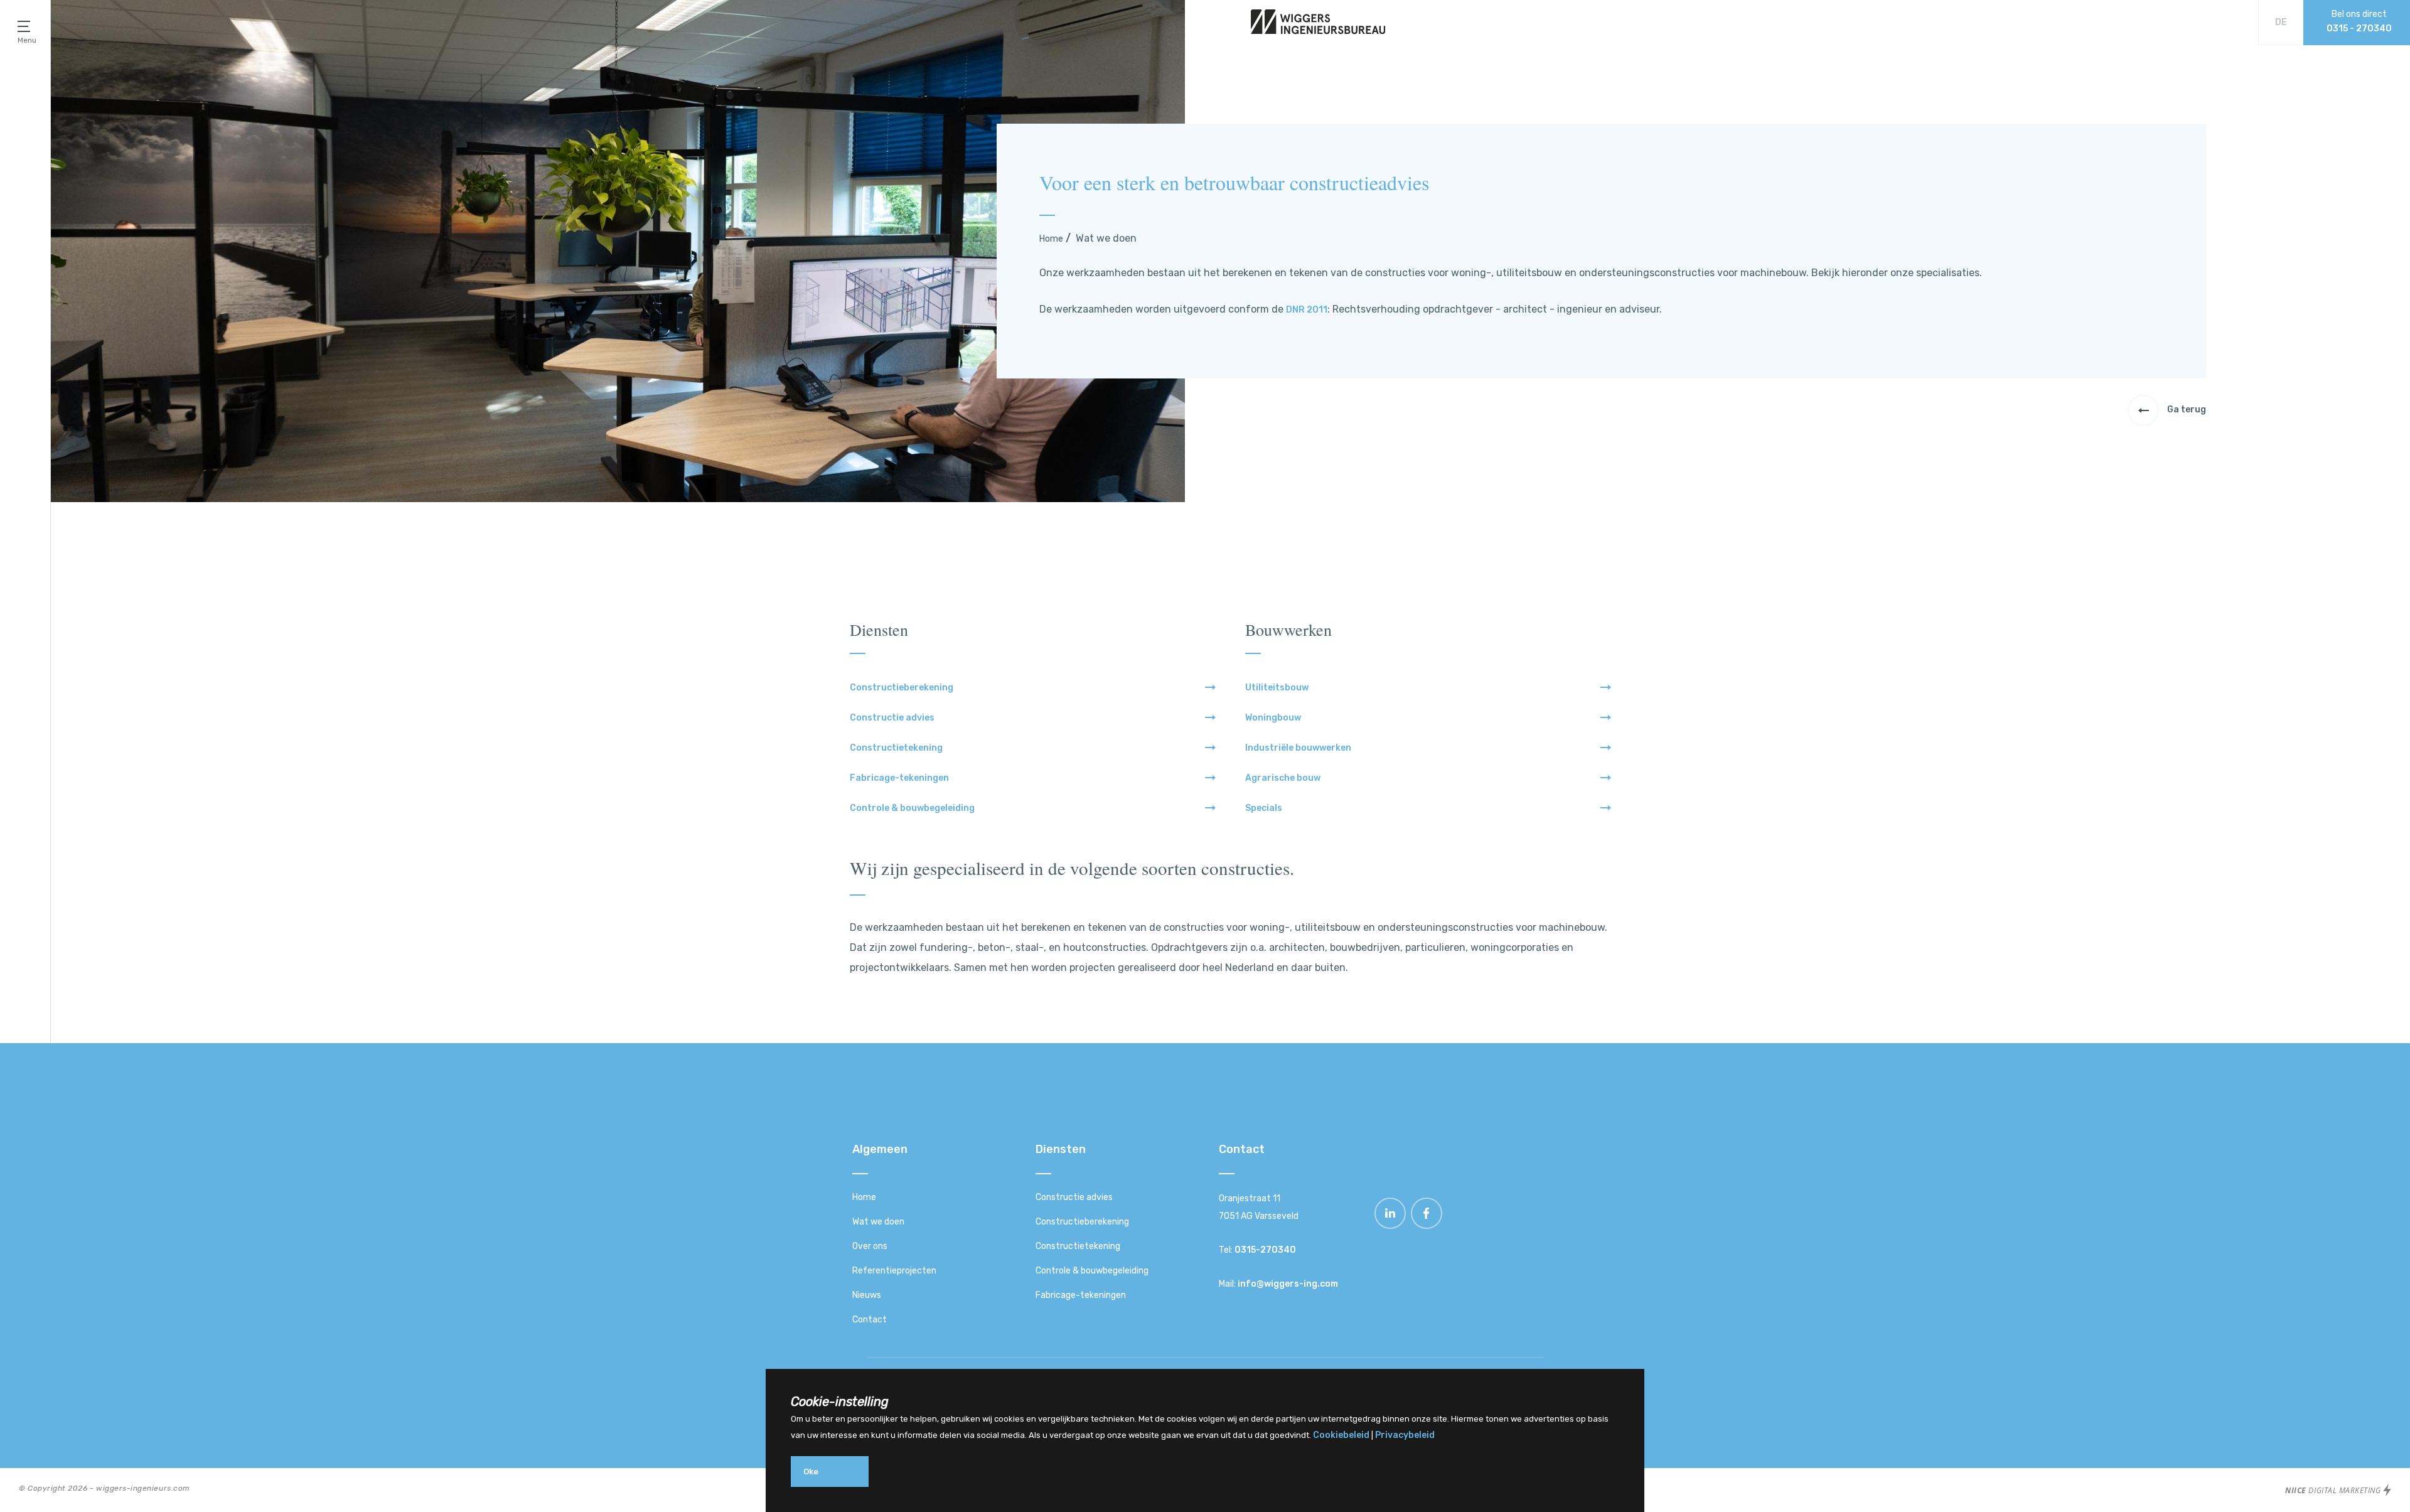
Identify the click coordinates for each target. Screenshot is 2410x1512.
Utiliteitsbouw (1277, 688)
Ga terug (2186, 410)
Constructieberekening (902, 688)
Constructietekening (896, 748)
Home (1051, 239)
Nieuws (867, 1295)
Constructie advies (892, 718)
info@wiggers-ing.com (1288, 1284)
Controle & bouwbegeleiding (912, 808)
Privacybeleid (1405, 1435)
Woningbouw (1273, 718)
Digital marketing (2334, 1490)
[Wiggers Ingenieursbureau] (1318, 32)
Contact (870, 1320)
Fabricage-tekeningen (899, 778)
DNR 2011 (1307, 310)
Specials (1264, 808)
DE (2281, 22)
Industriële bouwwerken (1298, 748)
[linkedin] (1391, 1226)
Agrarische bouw (1283, 778)
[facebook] (1427, 1226)
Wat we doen (878, 1222)
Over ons (870, 1246)
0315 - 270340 (2359, 29)
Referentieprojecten (894, 1271)
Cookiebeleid (1341, 1435)
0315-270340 (1265, 1250)
